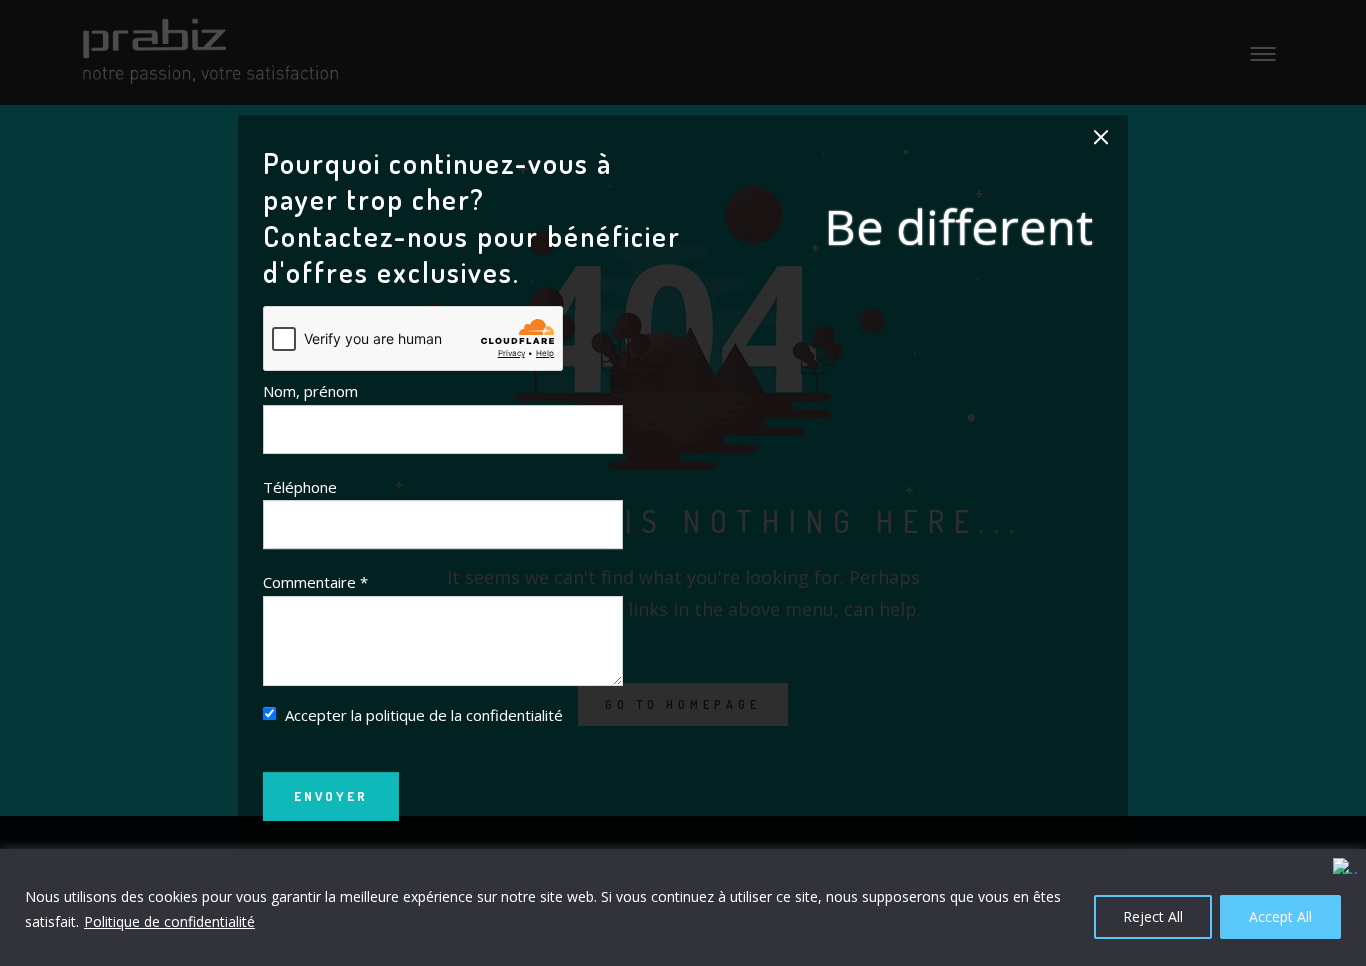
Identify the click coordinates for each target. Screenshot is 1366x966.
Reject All (1153, 916)
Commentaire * (315, 582)
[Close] (1345, 866)
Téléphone (300, 487)
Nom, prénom (310, 392)
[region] (683, 907)
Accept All (1280, 916)
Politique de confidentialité (169, 921)
